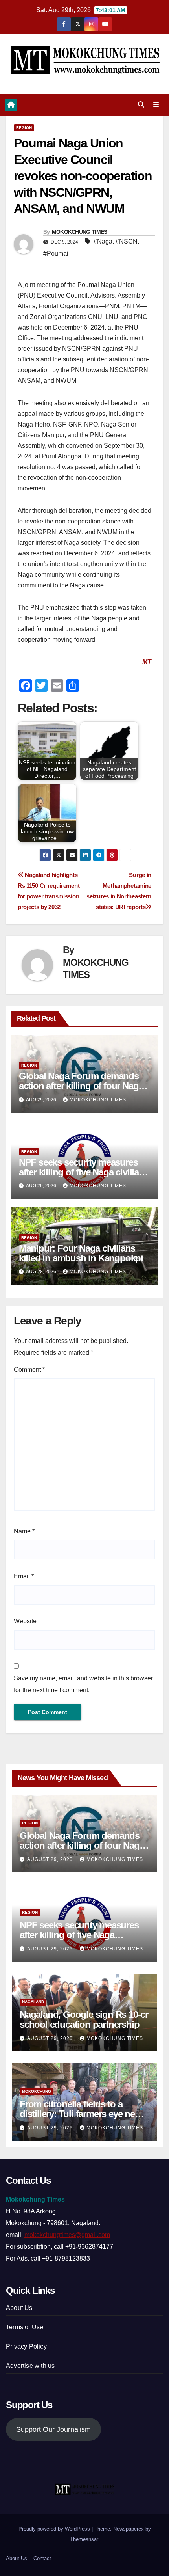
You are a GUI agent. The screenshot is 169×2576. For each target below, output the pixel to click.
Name (24, 1531)
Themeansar (84, 2539)
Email (24, 1576)
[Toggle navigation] (156, 105)
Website (25, 1621)
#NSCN (127, 241)
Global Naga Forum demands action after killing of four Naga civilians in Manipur (81, 1086)
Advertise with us (30, 2366)
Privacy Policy (26, 2346)
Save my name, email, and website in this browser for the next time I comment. (83, 1684)
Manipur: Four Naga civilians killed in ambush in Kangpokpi (81, 1253)
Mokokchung (37, 2091)
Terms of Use (25, 2327)
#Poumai (56, 254)
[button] (141, 105)
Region (24, 128)
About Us (19, 2308)
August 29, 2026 (51, 1859)
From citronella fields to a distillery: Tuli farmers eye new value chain (81, 2114)
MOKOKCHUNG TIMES (80, 232)
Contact (42, 2558)
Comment (29, 1370)
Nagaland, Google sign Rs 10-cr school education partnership (84, 2019)
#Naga (103, 241)
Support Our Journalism (53, 2429)
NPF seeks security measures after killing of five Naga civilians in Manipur (84, 1172)
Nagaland (33, 2002)
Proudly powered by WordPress (55, 2529)
